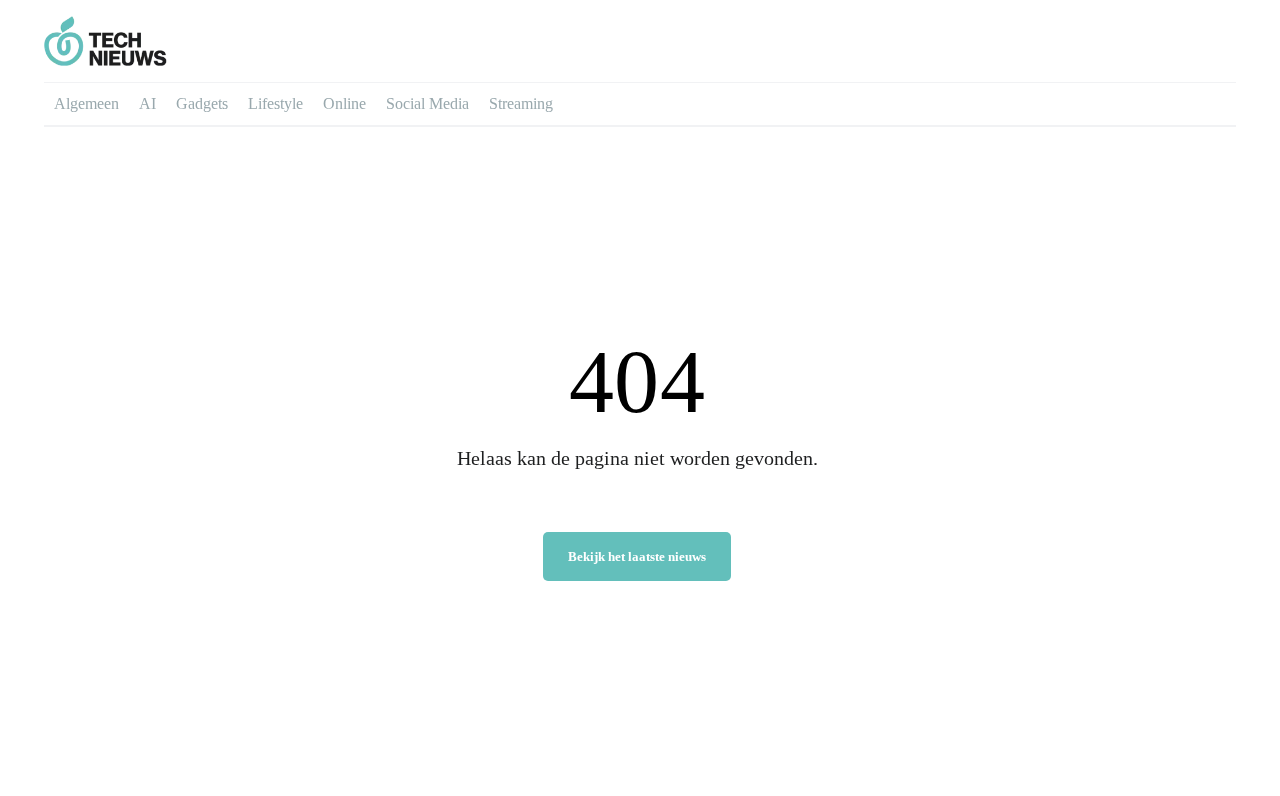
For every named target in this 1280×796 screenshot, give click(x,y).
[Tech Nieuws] (207, 41)
